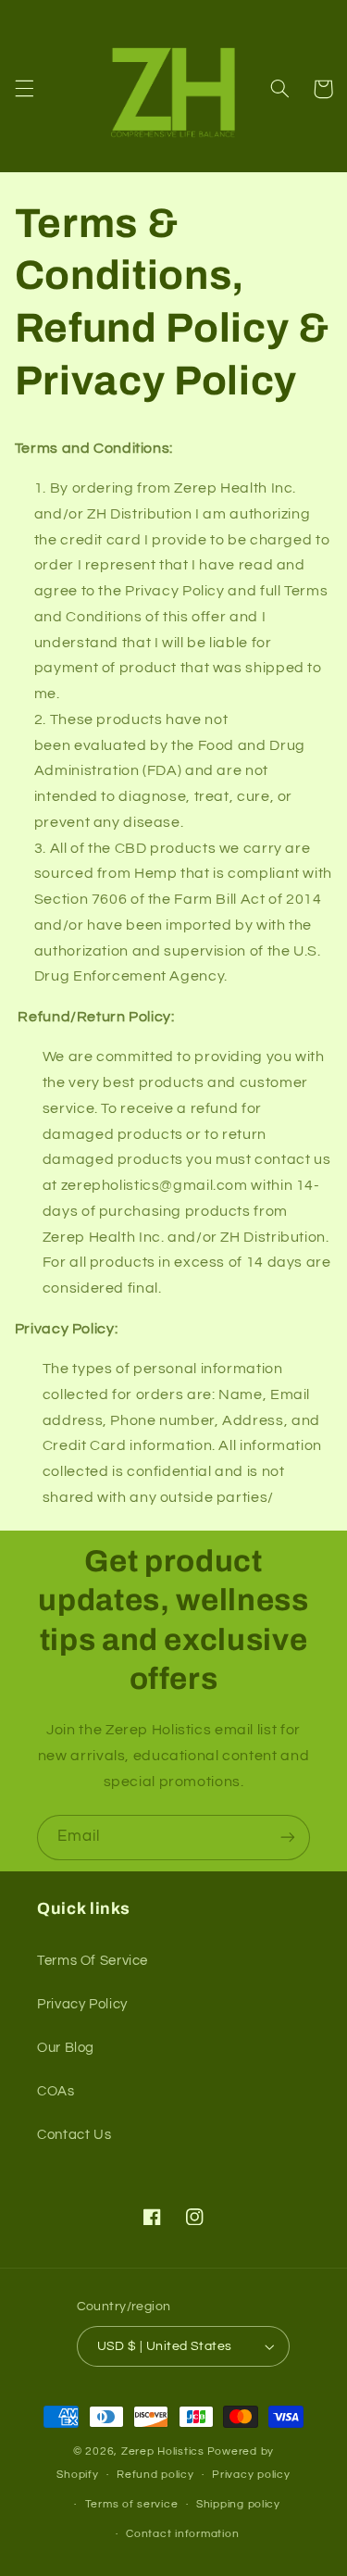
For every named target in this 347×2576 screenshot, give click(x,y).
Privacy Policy (82, 2004)
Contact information (182, 2534)
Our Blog (66, 2048)
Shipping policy (238, 2504)
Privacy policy (251, 2475)
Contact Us (74, 2135)
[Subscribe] (288, 1838)
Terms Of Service (93, 1961)
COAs (56, 2091)
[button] (24, 89)
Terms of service (132, 2504)
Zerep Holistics (163, 2451)
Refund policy (155, 2475)
